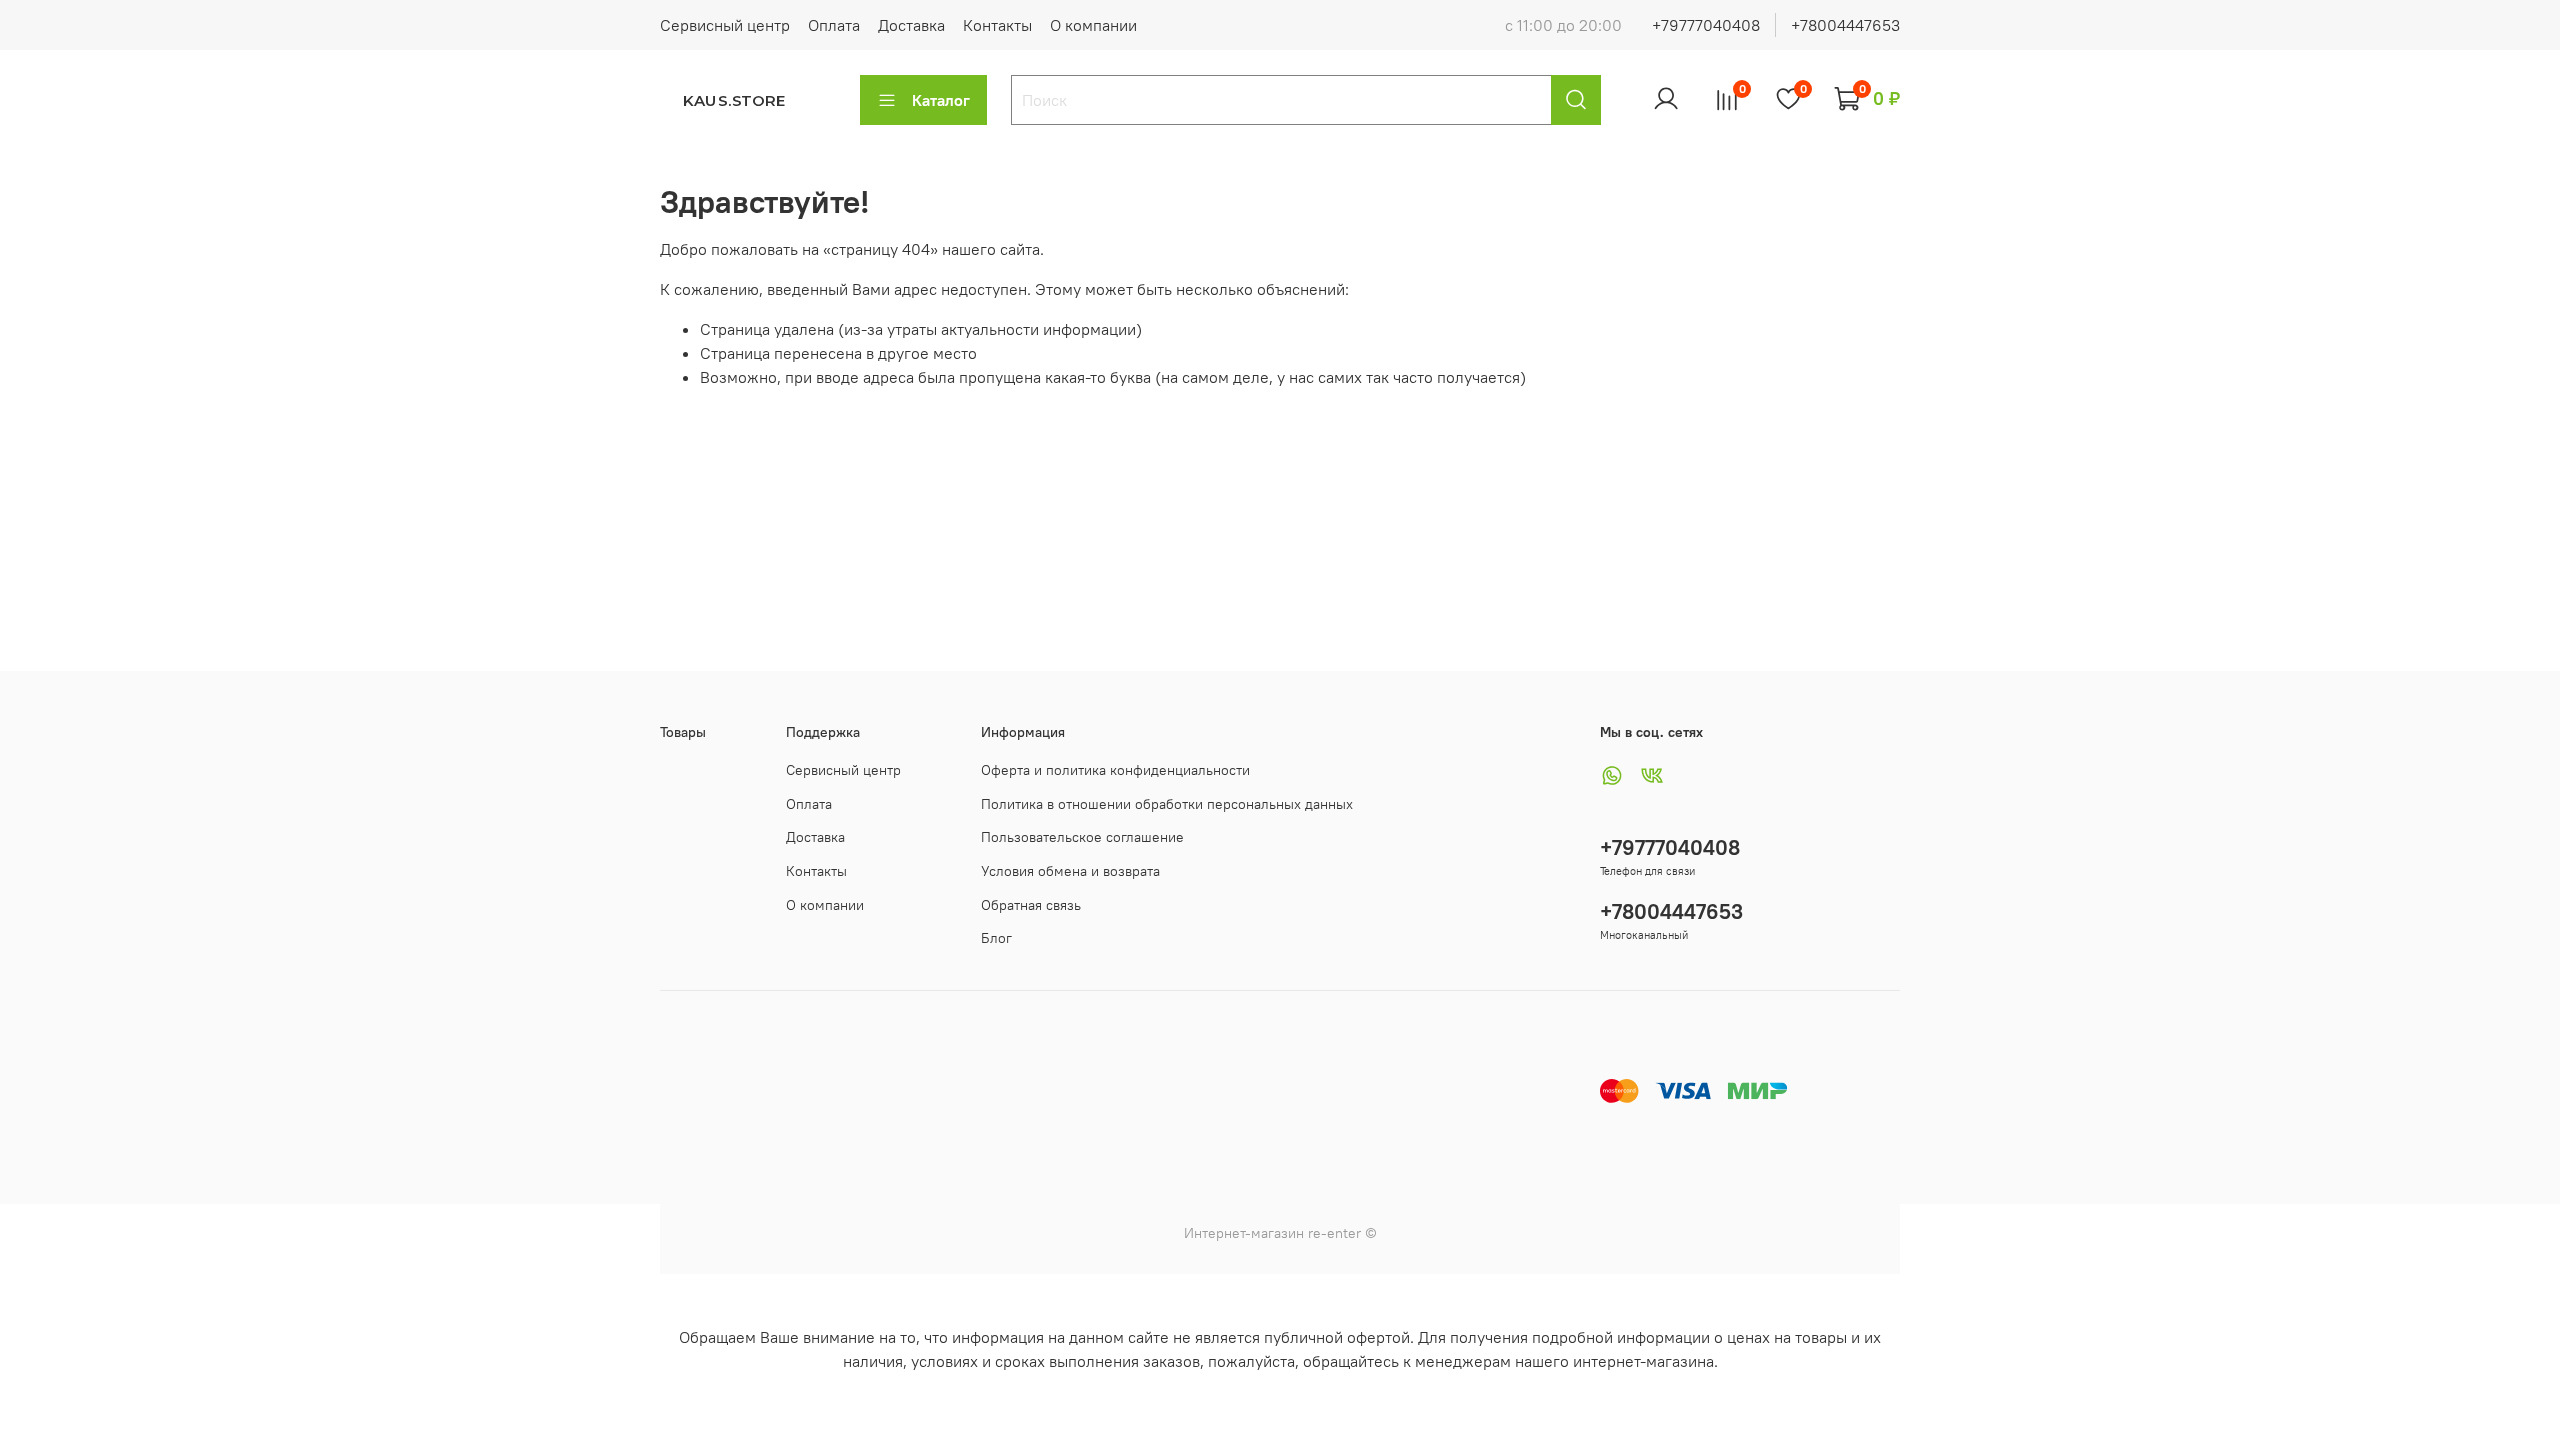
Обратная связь (1031, 905)
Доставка (911, 25)
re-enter (1332, 1233)
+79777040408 (1706, 25)
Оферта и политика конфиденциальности (1115, 770)
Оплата (834, 25)
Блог (996, 938)
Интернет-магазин (1244, 1233)
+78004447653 (1845, 25)
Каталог (941, 100)
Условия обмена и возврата (1070, 871)
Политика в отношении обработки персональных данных (1167, 804)
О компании (1093, 25)
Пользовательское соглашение (1082, 837)
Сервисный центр (725, 25)
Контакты (997, 25)
